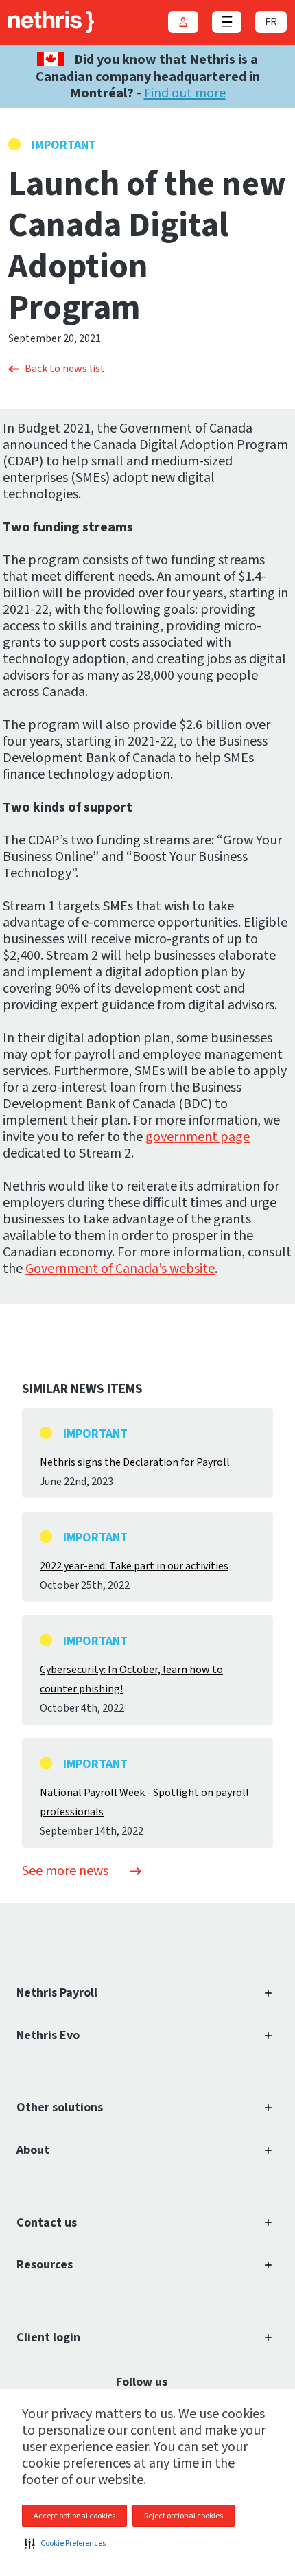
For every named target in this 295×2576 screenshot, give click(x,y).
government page (198, 1137)
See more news (65, 1871)
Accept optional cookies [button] (74, 2516)
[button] (65, 2543)
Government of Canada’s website (120, 1269)
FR (271, 22)
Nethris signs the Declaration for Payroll (135, 1462)
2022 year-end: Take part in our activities (134, 1566)
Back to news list (65, 369)
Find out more (185, 93)
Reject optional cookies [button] (184, 2516)
